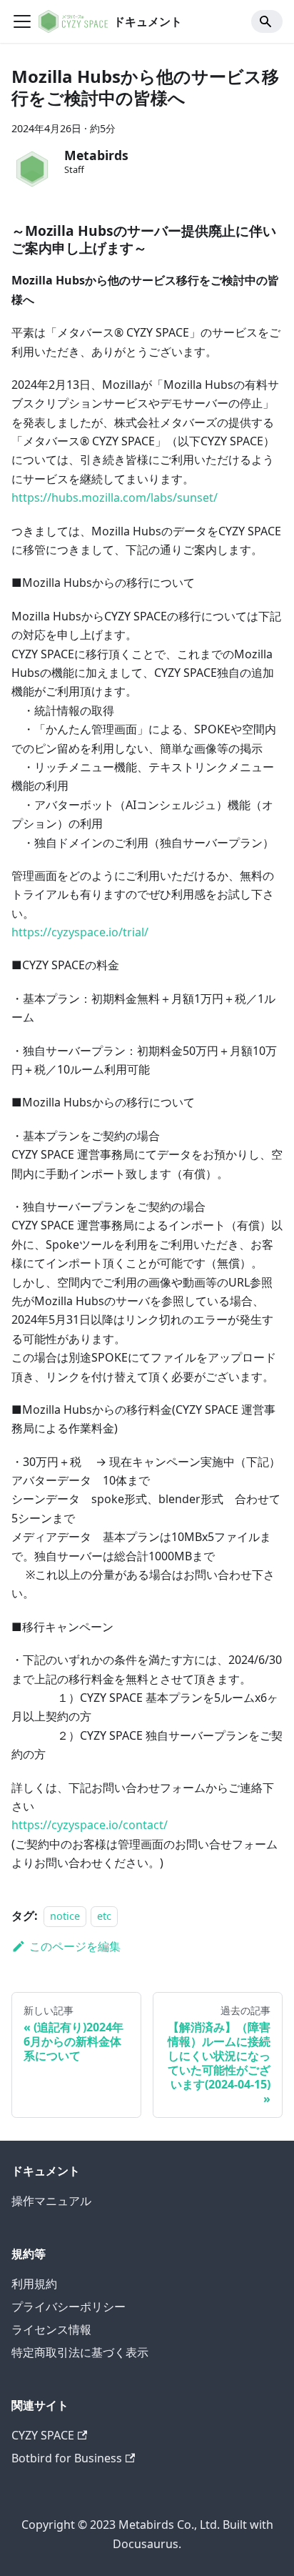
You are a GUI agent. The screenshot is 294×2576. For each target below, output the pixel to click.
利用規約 (34, 2284)
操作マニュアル (51, 2201)
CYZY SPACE (43, 2435)
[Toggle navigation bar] (22, 21)
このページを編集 (75, 1946)
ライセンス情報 (51, 2329)
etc (104, 1916)
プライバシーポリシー (69, 2307)
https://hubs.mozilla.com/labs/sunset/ (115, 497)
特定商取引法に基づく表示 (80, 2352)
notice (65, 1916)
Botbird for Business (67, 2458)
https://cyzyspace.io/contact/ (90, 1825)
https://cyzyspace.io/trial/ (80, 932)
